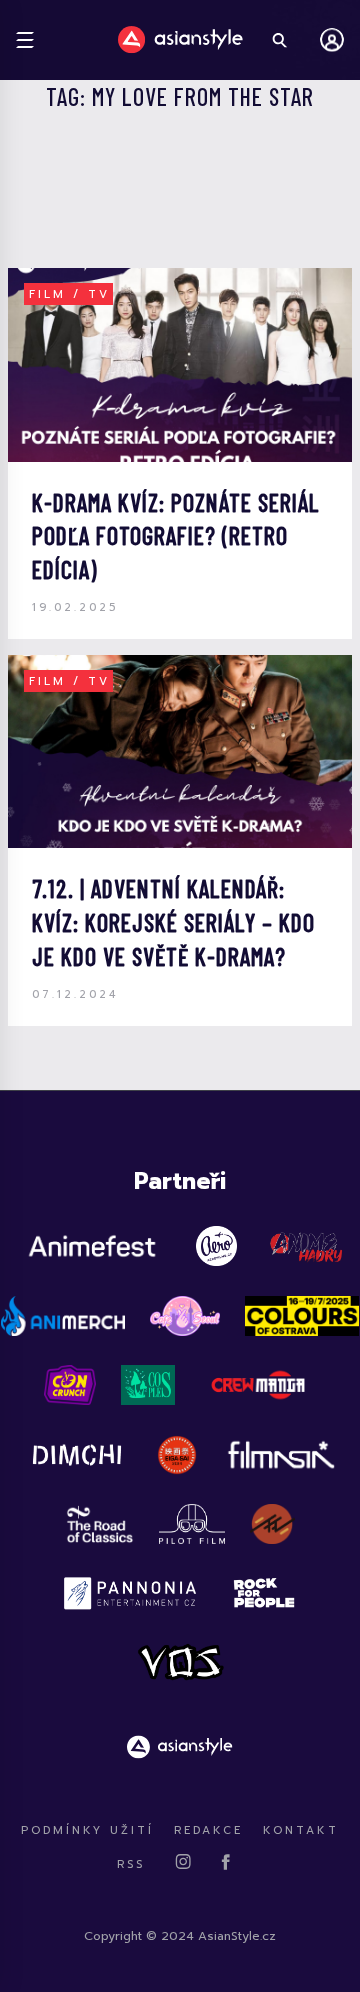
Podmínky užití (87, 1830)
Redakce (208, 1830)
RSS (131, 1864)
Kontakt (301, 1830)
